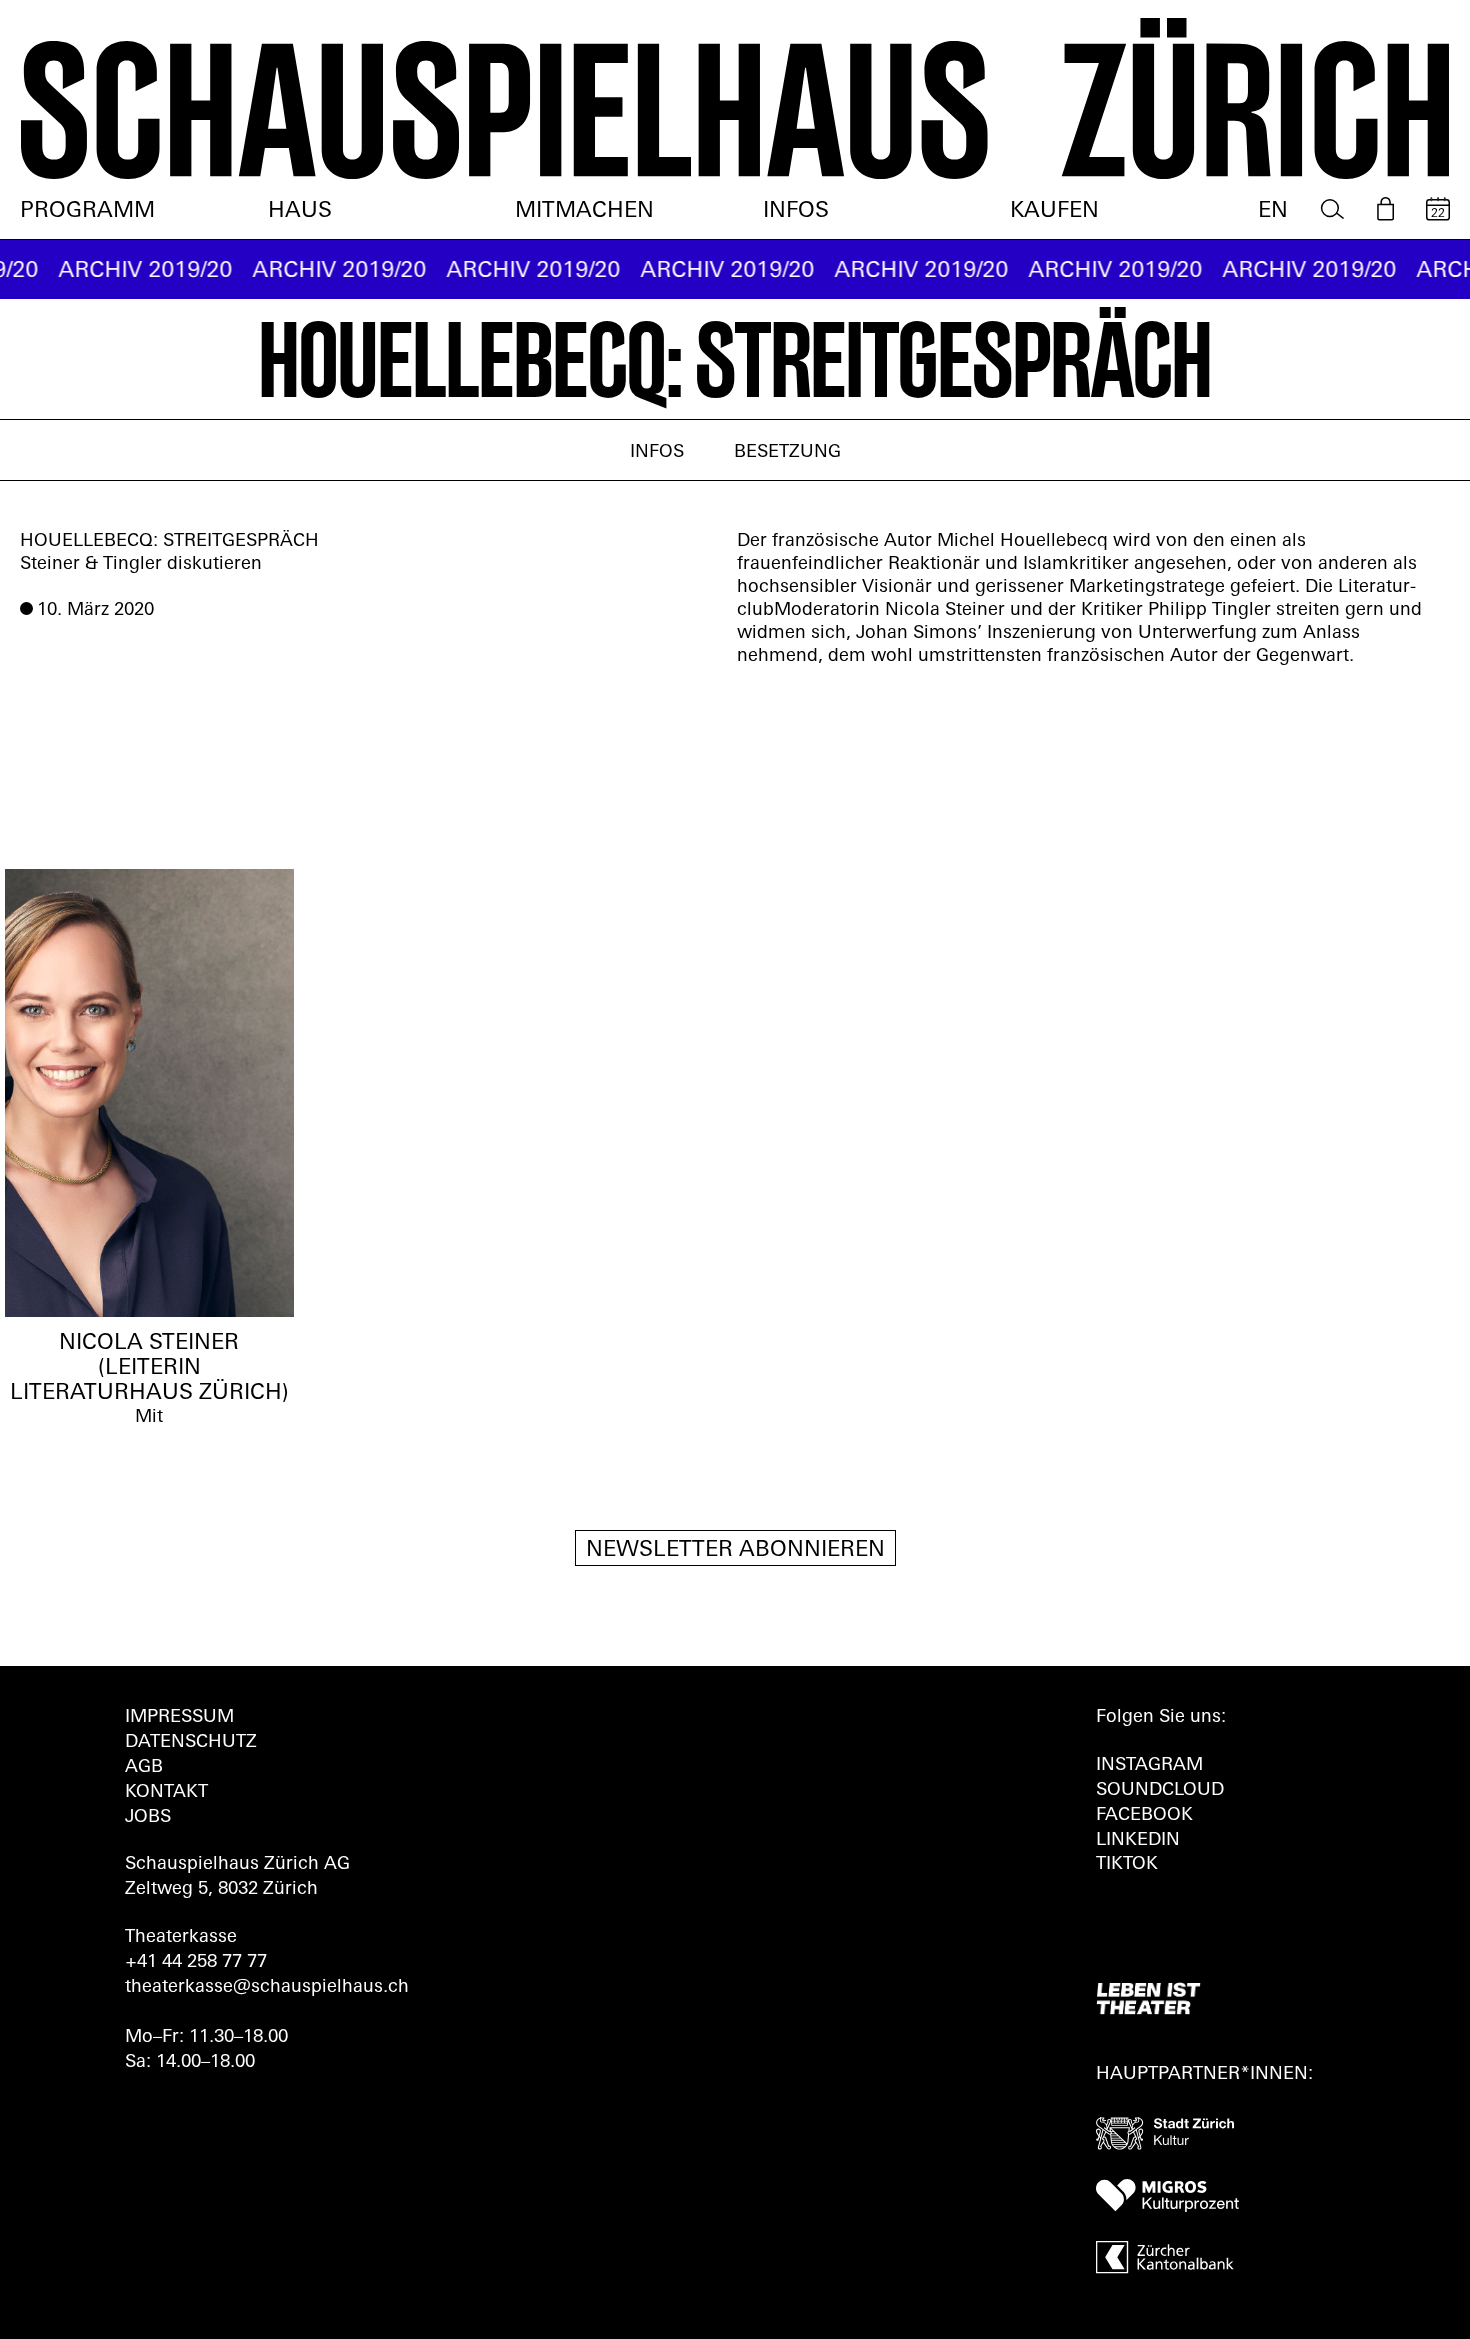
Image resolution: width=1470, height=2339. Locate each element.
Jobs (148, 1818)
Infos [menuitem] (796, 211)
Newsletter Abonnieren (735, 1550)
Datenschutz (191, 1743)
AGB (144, 1768)
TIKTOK (1127, 1865)
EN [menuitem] (1273, 211)
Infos (657, 453)
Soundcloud (1160, 1791)
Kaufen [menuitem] (1054, 211)
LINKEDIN (1138, 1841)
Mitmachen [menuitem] (584, 211)
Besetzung (787, 453)
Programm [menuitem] (87, 211)
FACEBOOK (1144, 1816)
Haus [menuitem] (300, 211)
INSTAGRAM (1149, 1766)
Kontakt (166, 1793)
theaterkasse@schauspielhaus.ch (267, 1988)
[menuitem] (1332, 209)
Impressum (179, 1718)
